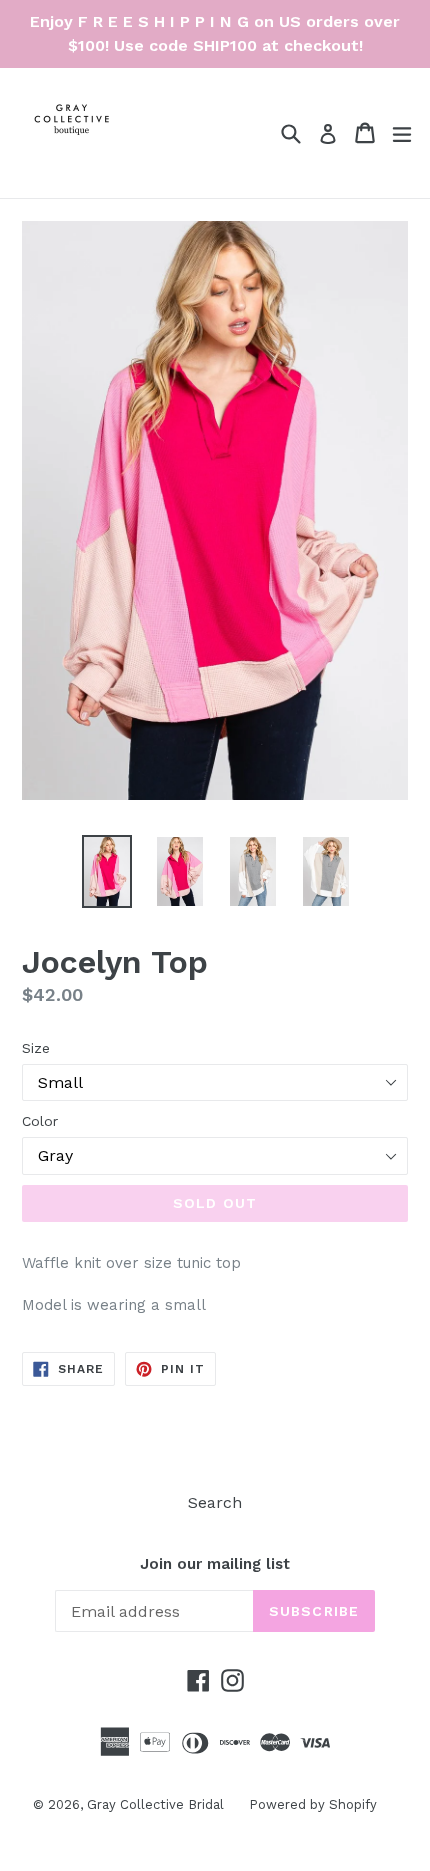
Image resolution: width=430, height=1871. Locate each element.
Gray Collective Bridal (155, 1804)
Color (40, 1121)
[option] (106, 871)
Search (215, 1502)
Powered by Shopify (313, 1804)
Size (36, 1048)
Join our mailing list (215, 1564)
